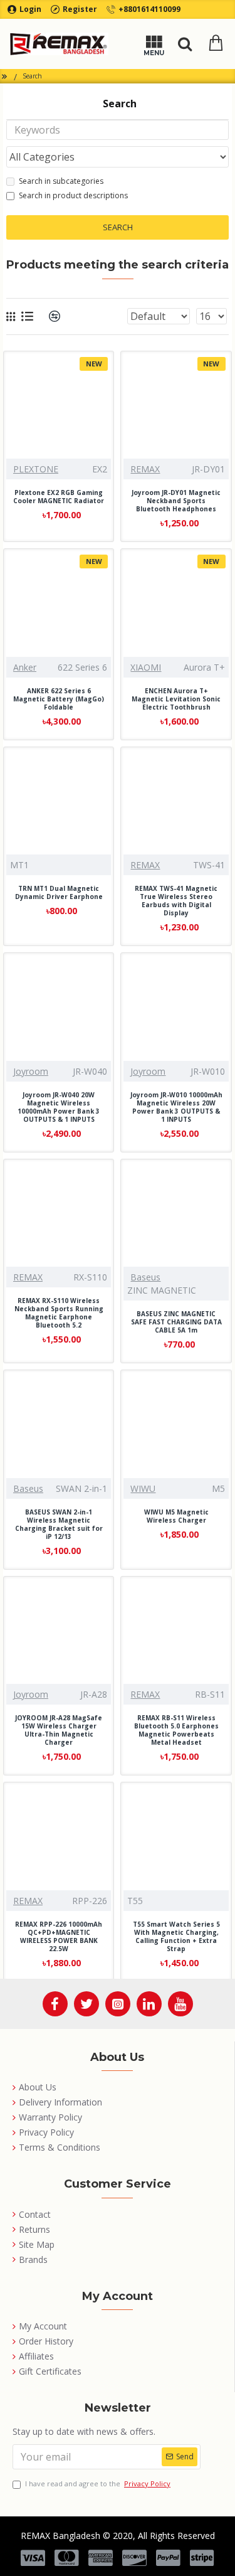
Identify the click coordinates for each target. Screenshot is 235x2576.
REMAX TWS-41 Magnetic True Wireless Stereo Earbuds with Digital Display (176, 901)
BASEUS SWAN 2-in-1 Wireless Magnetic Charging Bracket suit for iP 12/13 (59, 1525)
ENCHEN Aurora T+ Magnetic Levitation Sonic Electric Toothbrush (176, 699)
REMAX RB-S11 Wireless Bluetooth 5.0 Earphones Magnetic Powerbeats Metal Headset (176, 1730)
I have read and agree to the (98, 2483)
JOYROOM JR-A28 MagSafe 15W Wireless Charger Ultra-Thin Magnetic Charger (59, 1730)
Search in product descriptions (73, 195)
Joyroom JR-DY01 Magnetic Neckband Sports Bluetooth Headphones (176, 501)
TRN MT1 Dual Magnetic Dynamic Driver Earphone (59, 893)
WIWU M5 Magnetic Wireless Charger (176, 1516)
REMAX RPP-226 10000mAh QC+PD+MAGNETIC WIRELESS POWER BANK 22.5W (59, 1937)
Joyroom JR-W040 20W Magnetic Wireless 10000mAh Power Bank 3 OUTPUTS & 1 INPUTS (59, 1107)
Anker (25, 667)
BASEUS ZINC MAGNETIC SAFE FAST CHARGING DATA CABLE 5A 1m (176, 1322)
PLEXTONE (36, 469)
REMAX (145, 469)
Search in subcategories (61, 181)
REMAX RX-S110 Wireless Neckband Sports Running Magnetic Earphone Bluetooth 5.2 (59, 1313)
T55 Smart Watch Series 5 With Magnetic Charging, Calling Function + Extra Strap (176, 1937)
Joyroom (31, 1071)
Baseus (145, 1277)
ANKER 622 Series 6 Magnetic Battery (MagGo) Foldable (59, 699)
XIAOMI (146, 667)
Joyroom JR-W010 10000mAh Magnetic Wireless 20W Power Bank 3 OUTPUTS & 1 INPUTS (176, 1107)
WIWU (143, 1488)
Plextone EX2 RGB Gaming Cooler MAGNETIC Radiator (59, 497)
